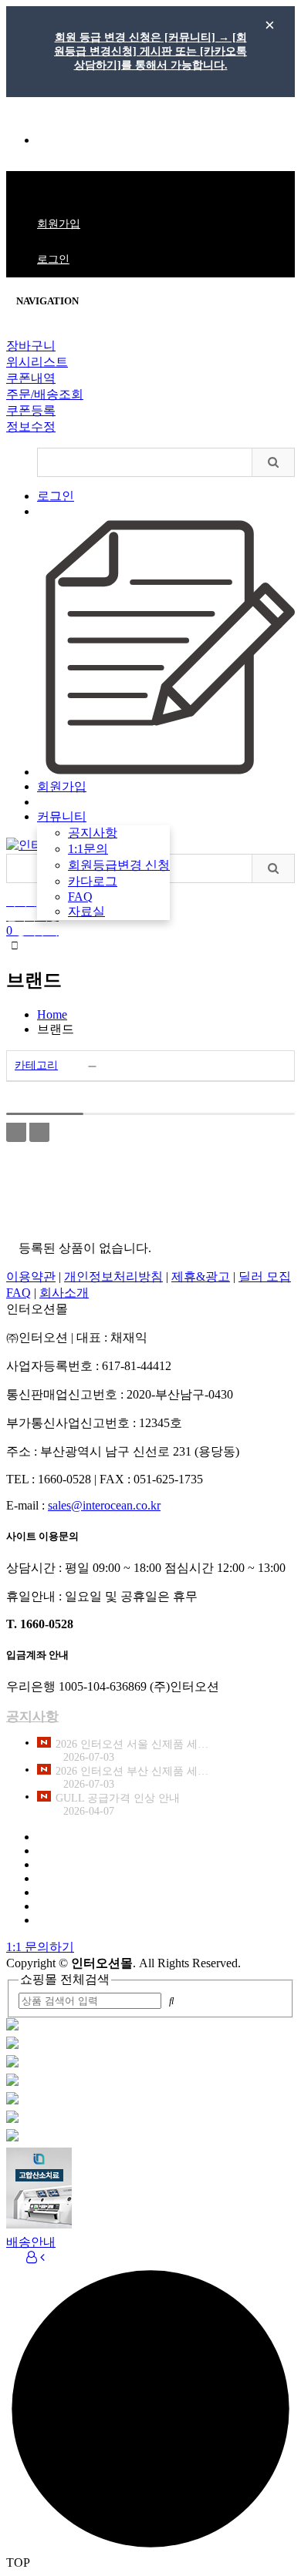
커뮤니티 (62, 816)
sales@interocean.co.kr (104, 1505)
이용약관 (31, 1276)
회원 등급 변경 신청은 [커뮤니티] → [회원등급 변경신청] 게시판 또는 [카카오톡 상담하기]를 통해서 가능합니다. (150, 51)
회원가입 (59, 224)
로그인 (53, 259)
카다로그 (93, 881)
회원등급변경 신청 (119, 865)
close (269, 25)
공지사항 (93, 833)
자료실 (86, 911)
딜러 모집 (265, 1276)
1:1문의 (55, 141)
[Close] (11, 335)
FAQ (80, 897)
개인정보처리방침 (113, 1276)
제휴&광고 (201, 1276)
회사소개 (64, 1293)
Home (52, 1014)
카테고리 (36, 1065)
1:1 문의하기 (40, 1947)
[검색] (273, 462)
